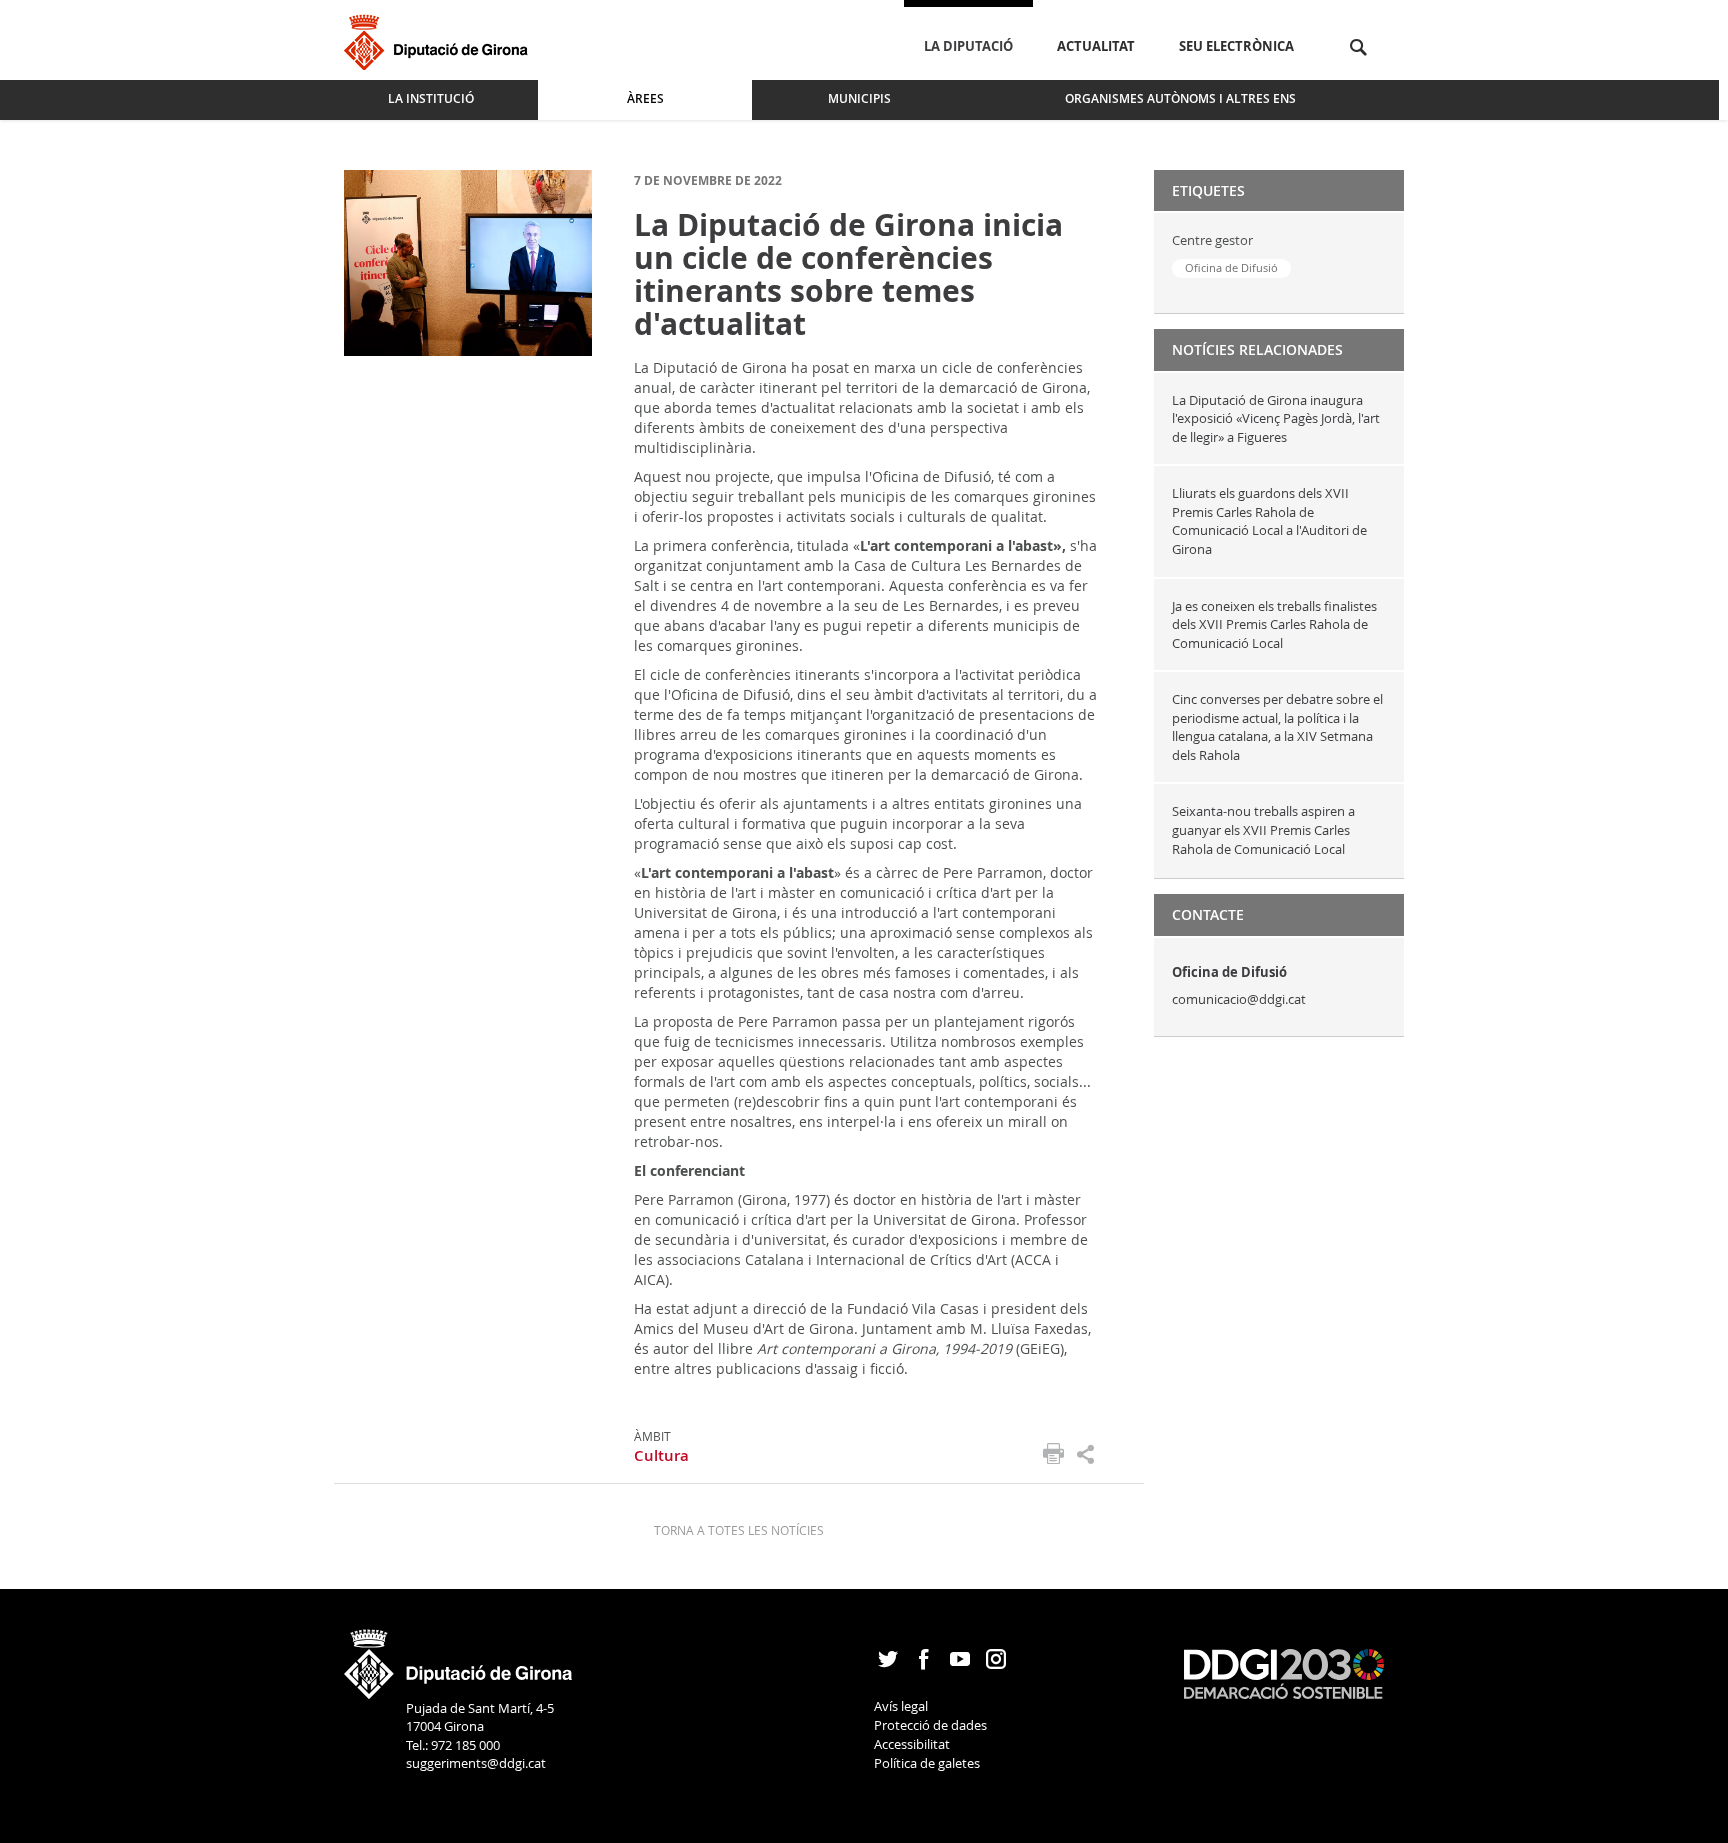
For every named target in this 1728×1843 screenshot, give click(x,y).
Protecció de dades (930, 1725)
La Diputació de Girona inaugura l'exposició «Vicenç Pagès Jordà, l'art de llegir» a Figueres (1276, 418)
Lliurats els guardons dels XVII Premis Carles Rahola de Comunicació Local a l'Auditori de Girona (1269, 521)
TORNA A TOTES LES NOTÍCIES (739, 1530)
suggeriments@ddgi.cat (476, 1763)
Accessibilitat (912, 1744)
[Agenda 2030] (1284, 1673)
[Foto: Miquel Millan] (468, 261)
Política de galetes (927, 1763)
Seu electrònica (1236, 46)
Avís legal (901, 1706)
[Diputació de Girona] (439, 39)
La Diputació (968, 46)
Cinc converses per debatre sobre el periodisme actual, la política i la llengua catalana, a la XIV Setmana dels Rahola (1277, 727)
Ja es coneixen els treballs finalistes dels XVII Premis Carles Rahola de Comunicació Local (1274, 624)
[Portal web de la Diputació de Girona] (459, 1657)
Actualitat (1096, 46)
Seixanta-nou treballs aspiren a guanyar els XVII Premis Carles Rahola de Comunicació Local (1263, 829)
